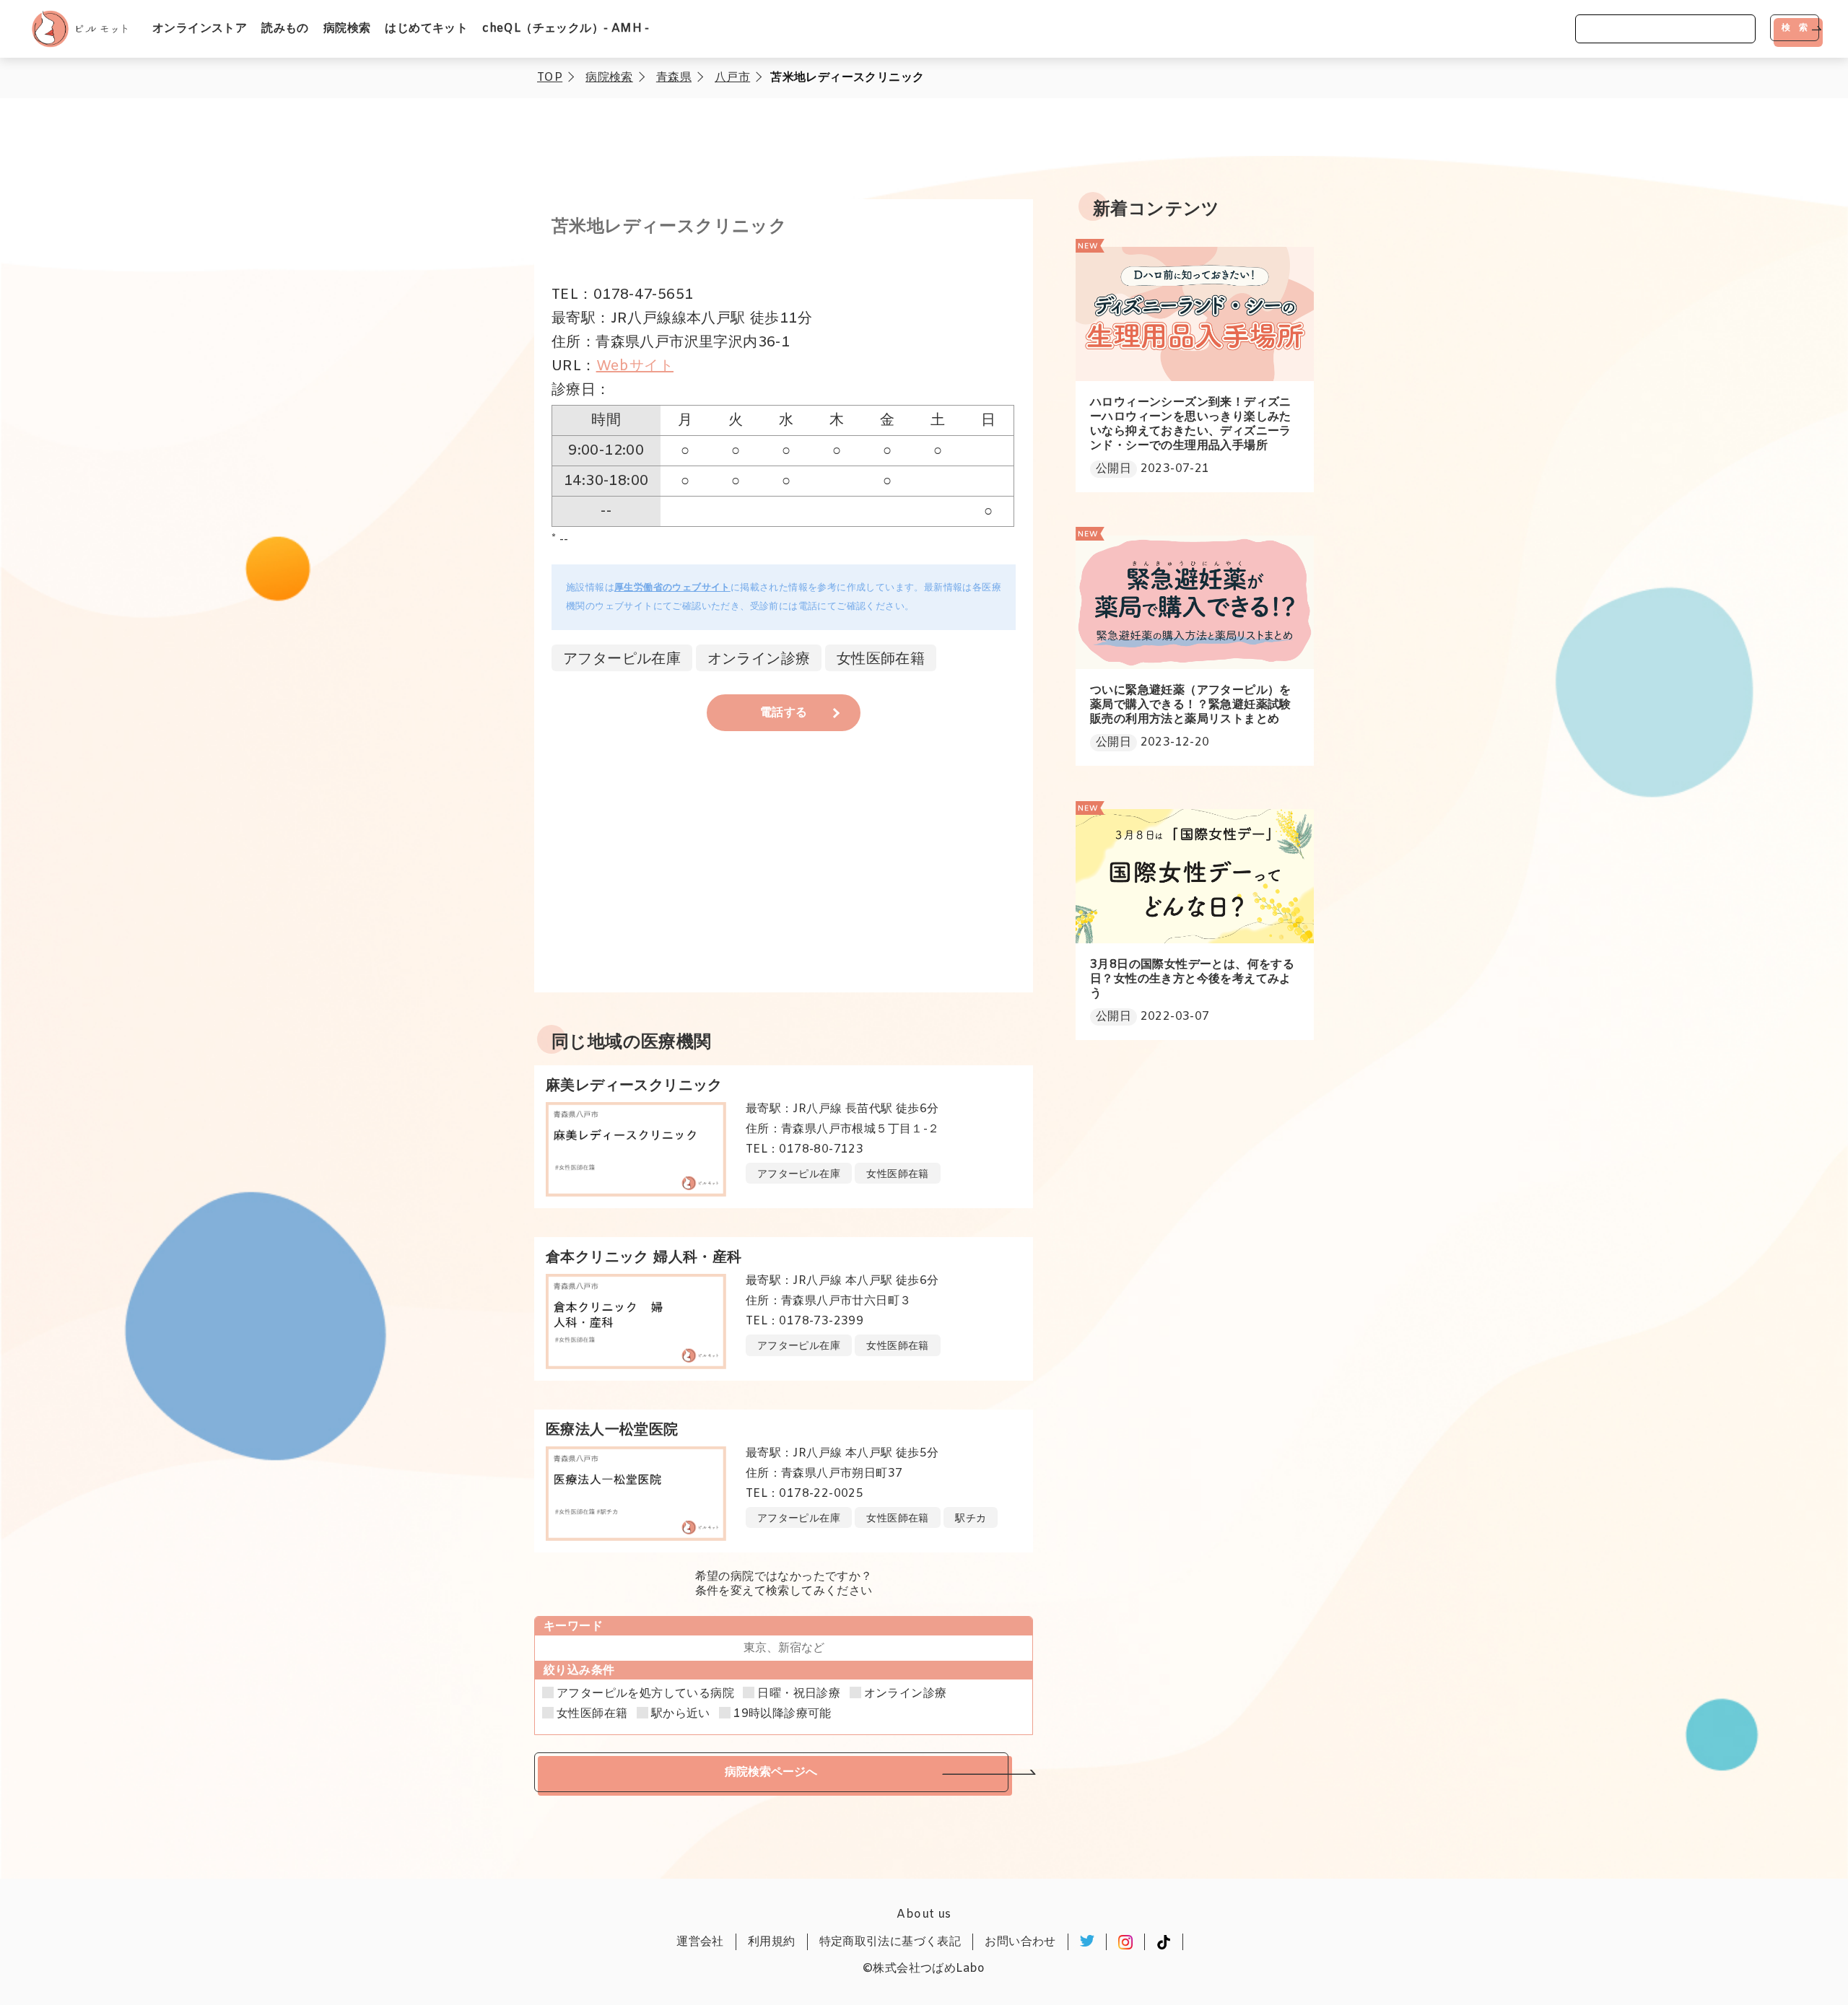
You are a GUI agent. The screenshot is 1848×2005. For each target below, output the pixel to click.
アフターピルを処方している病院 (645, 1694)
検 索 (1795, 27)
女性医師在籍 (592, 1714)
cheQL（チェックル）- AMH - (566, 29)
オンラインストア (200, 29)
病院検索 (347, 29)
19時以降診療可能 (783, 1714)
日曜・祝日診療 (799, 1694)
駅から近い (681, 1714)
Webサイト (635, 366)
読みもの (285, 29)
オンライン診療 (906, 1694)
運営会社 (700, 1942)
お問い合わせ (1020, 1942)
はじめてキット (426, 29)
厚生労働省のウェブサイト (672, 588)
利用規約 (772, 1942)
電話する (784, 713)
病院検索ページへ (771, 1772)
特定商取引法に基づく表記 (890, 1942)
